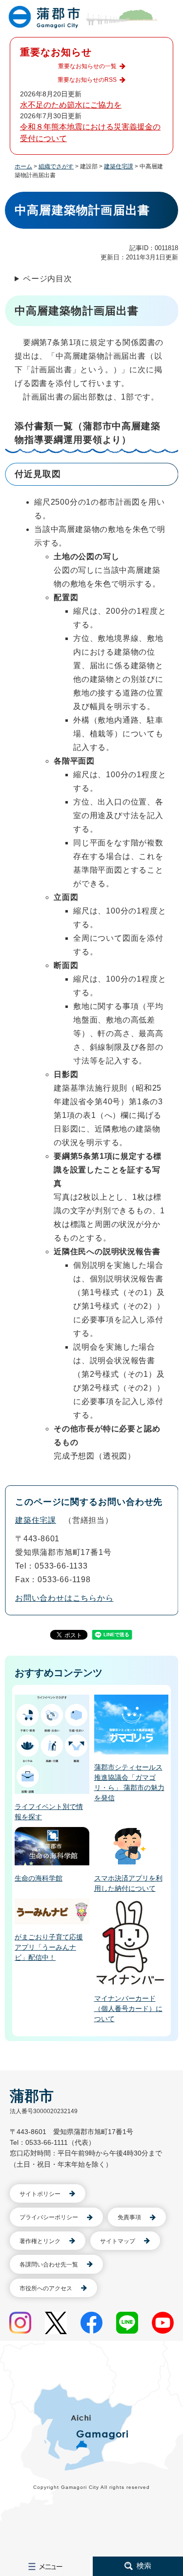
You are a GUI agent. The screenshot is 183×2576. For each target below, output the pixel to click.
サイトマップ (118, 2241)
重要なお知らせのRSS (87, 80)
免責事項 (129, 2217)
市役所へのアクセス (46, 2288)
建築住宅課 (119, 166)
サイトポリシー (40, 2194)
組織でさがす (56, 166)
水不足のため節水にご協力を (71, 105)
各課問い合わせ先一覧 (49, 2265)
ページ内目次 (48, 279)
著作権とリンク (40, 2241)
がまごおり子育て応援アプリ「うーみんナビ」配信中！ (49, 1947)
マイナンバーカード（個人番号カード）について (128, 2009)
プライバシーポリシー (49, 2217)
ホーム (23, 166)
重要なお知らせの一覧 (87, 66)
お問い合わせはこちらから (64, 1598)
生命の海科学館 (39, 1878)
